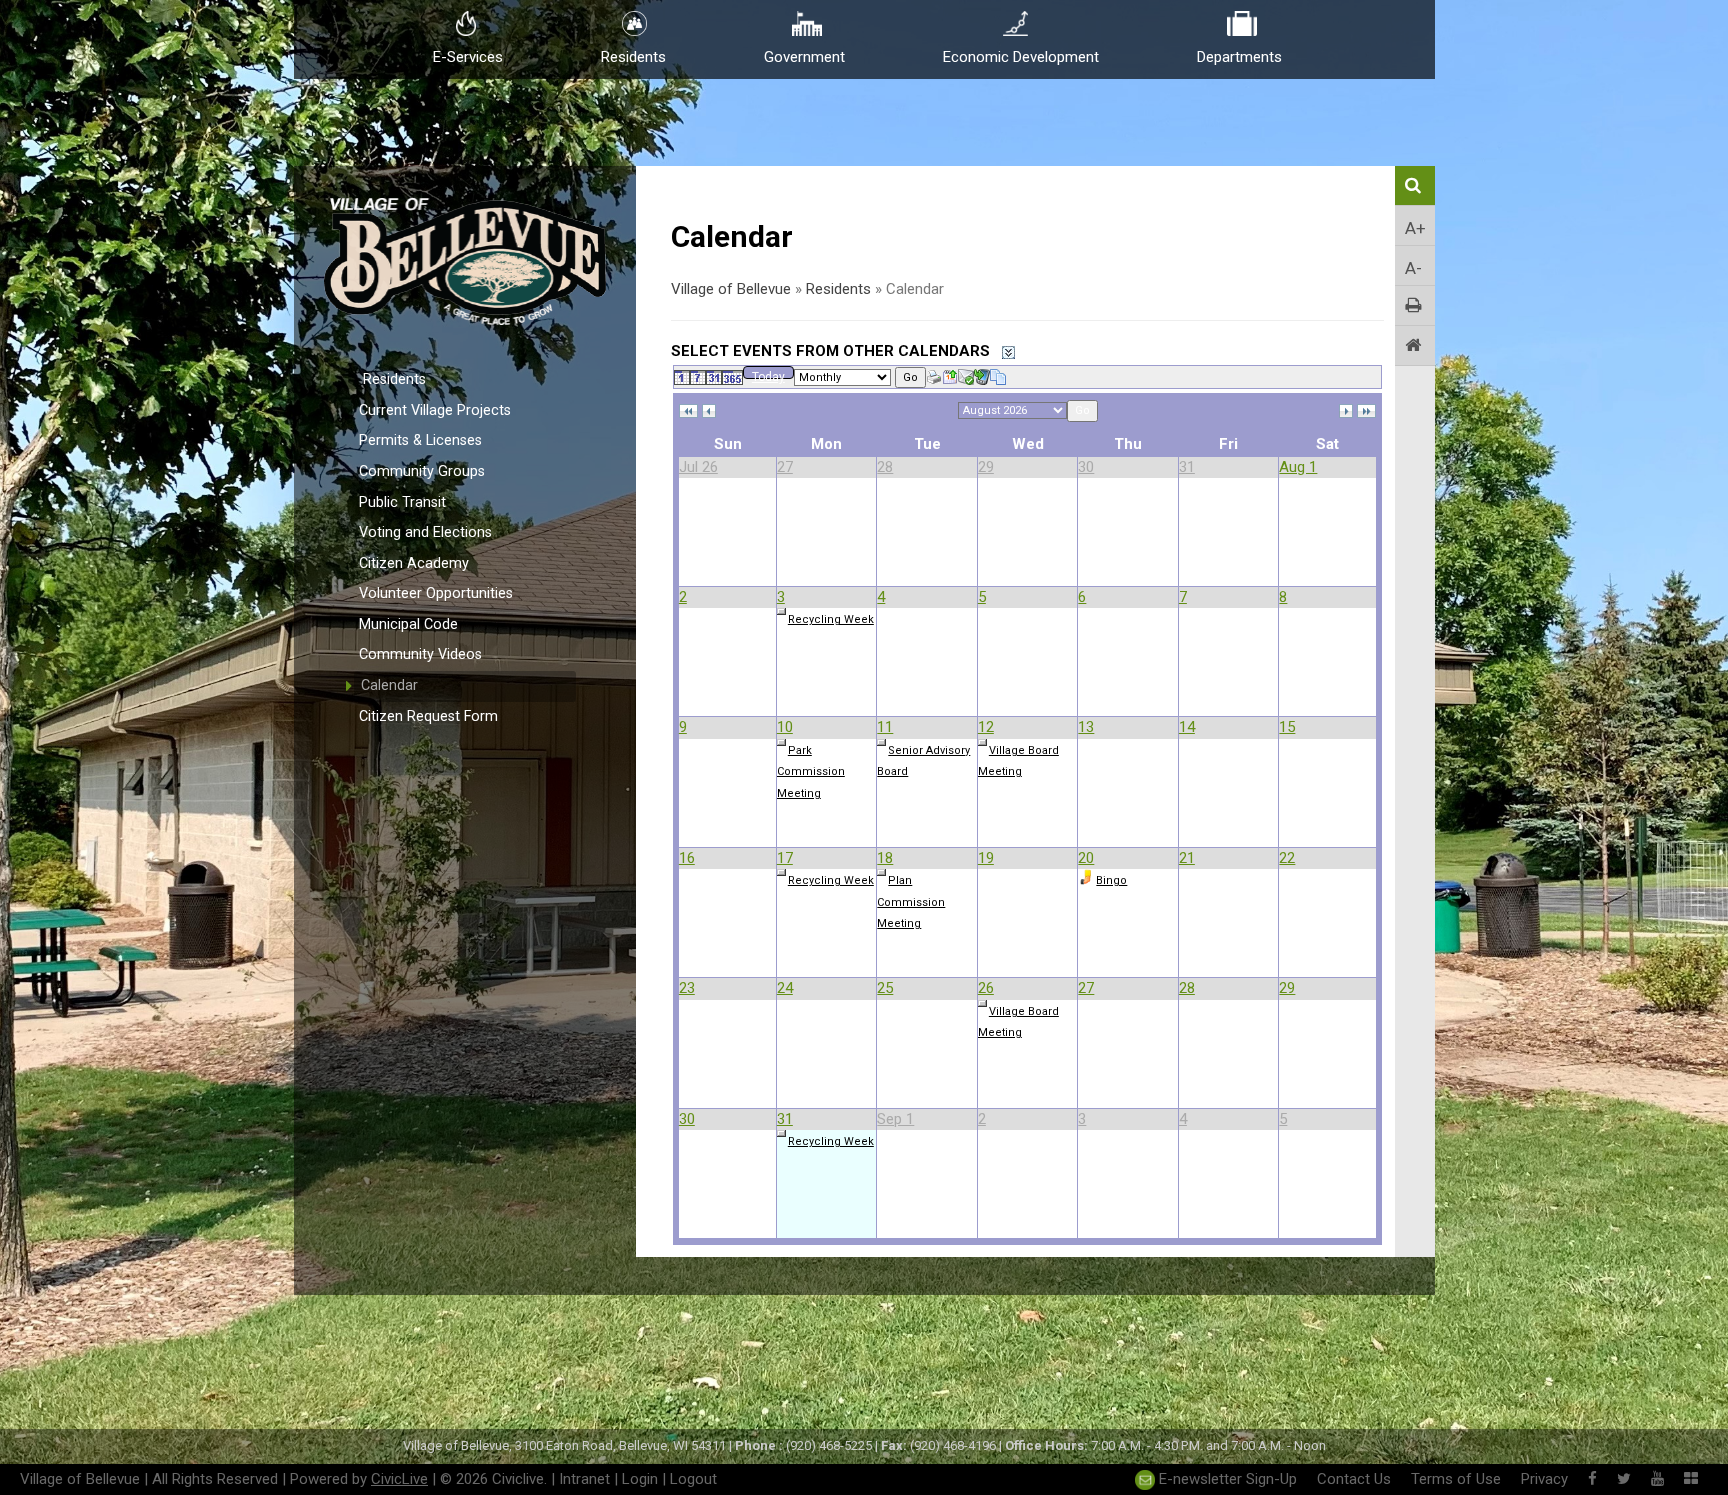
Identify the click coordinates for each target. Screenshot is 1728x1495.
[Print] (934, 376)
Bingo (1111, 880)
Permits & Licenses (420, 440)
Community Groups (422, 471)
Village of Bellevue (731, 289)
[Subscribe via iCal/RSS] (982, 376)
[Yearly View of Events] (732, 376)
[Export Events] (950, 376)
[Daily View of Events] (682, 376)
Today (768, 374)
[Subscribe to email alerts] (966, 376)
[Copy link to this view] (998, 376)
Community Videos (420, 654)
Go (910, 377)
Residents (394, 379)
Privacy (1544, 1479)
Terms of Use (1456, 1479)
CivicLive (399, 1479)
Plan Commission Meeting (911, 902)
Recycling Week (831, 619)
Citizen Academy (414, 563)
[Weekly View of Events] (698, 376)
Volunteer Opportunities (436, 593)
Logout (693, 1479)
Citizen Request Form (428, 716)
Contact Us (1354, 1479)
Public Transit (402, 502)
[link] (688, 410)
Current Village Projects (435, 410)
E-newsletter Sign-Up (1226, 1479)
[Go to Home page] (1415, 346)
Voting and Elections (425, 532)
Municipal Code (408, 624)
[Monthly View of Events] (714, 376)
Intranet (584, 1479)
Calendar (389, 685)
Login (640, 1479)
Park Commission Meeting (811, 772)
